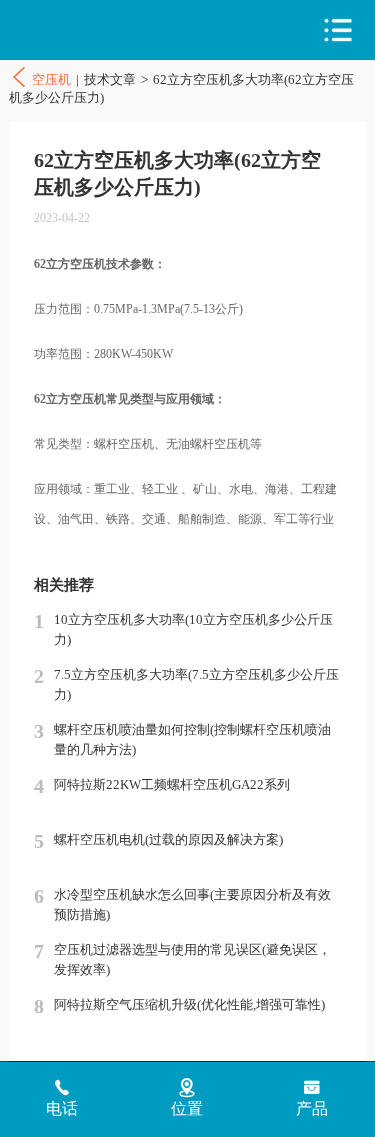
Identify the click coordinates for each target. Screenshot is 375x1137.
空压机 (96, 30)
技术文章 (110, 79)
